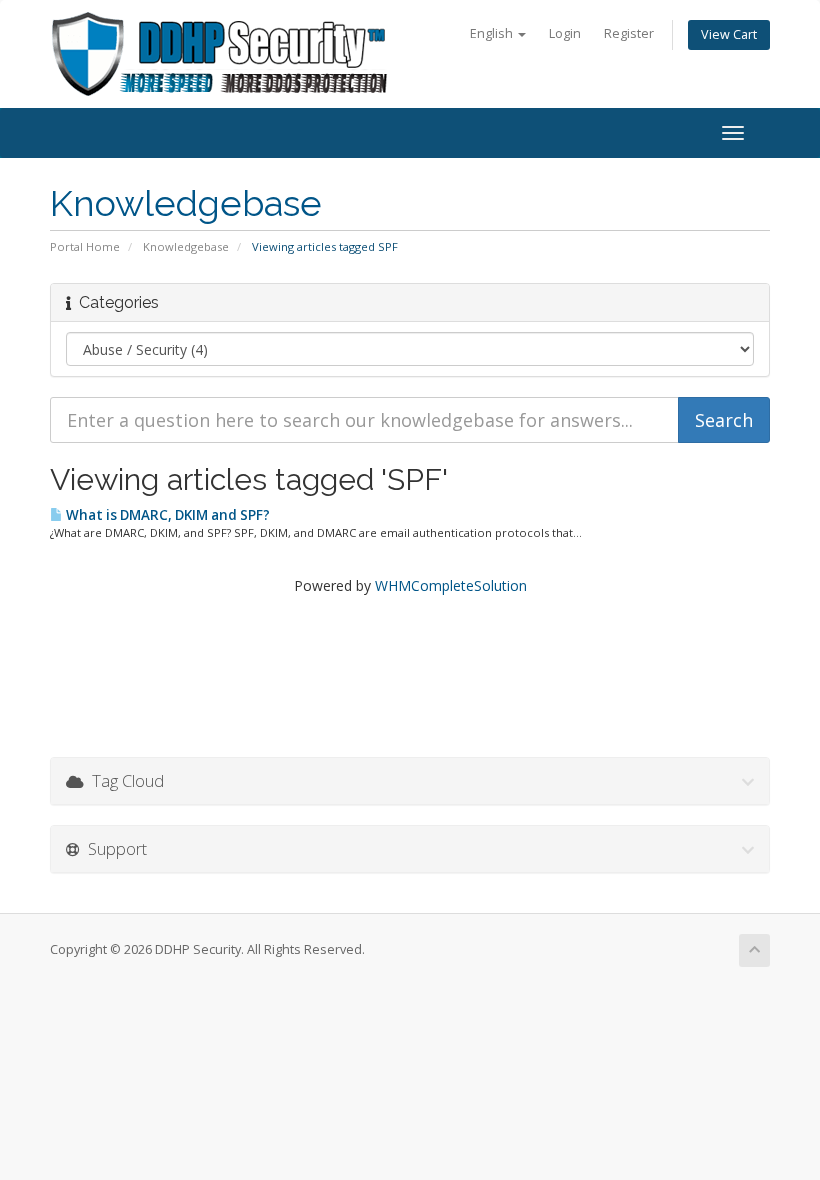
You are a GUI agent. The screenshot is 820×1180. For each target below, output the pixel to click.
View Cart (729, 34)
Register (629, 33)
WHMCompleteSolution (451, 585)
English (493, 33)
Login (565, 33)
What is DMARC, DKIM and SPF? (166, 515)
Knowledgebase (186, 246)
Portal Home (85, 246)
